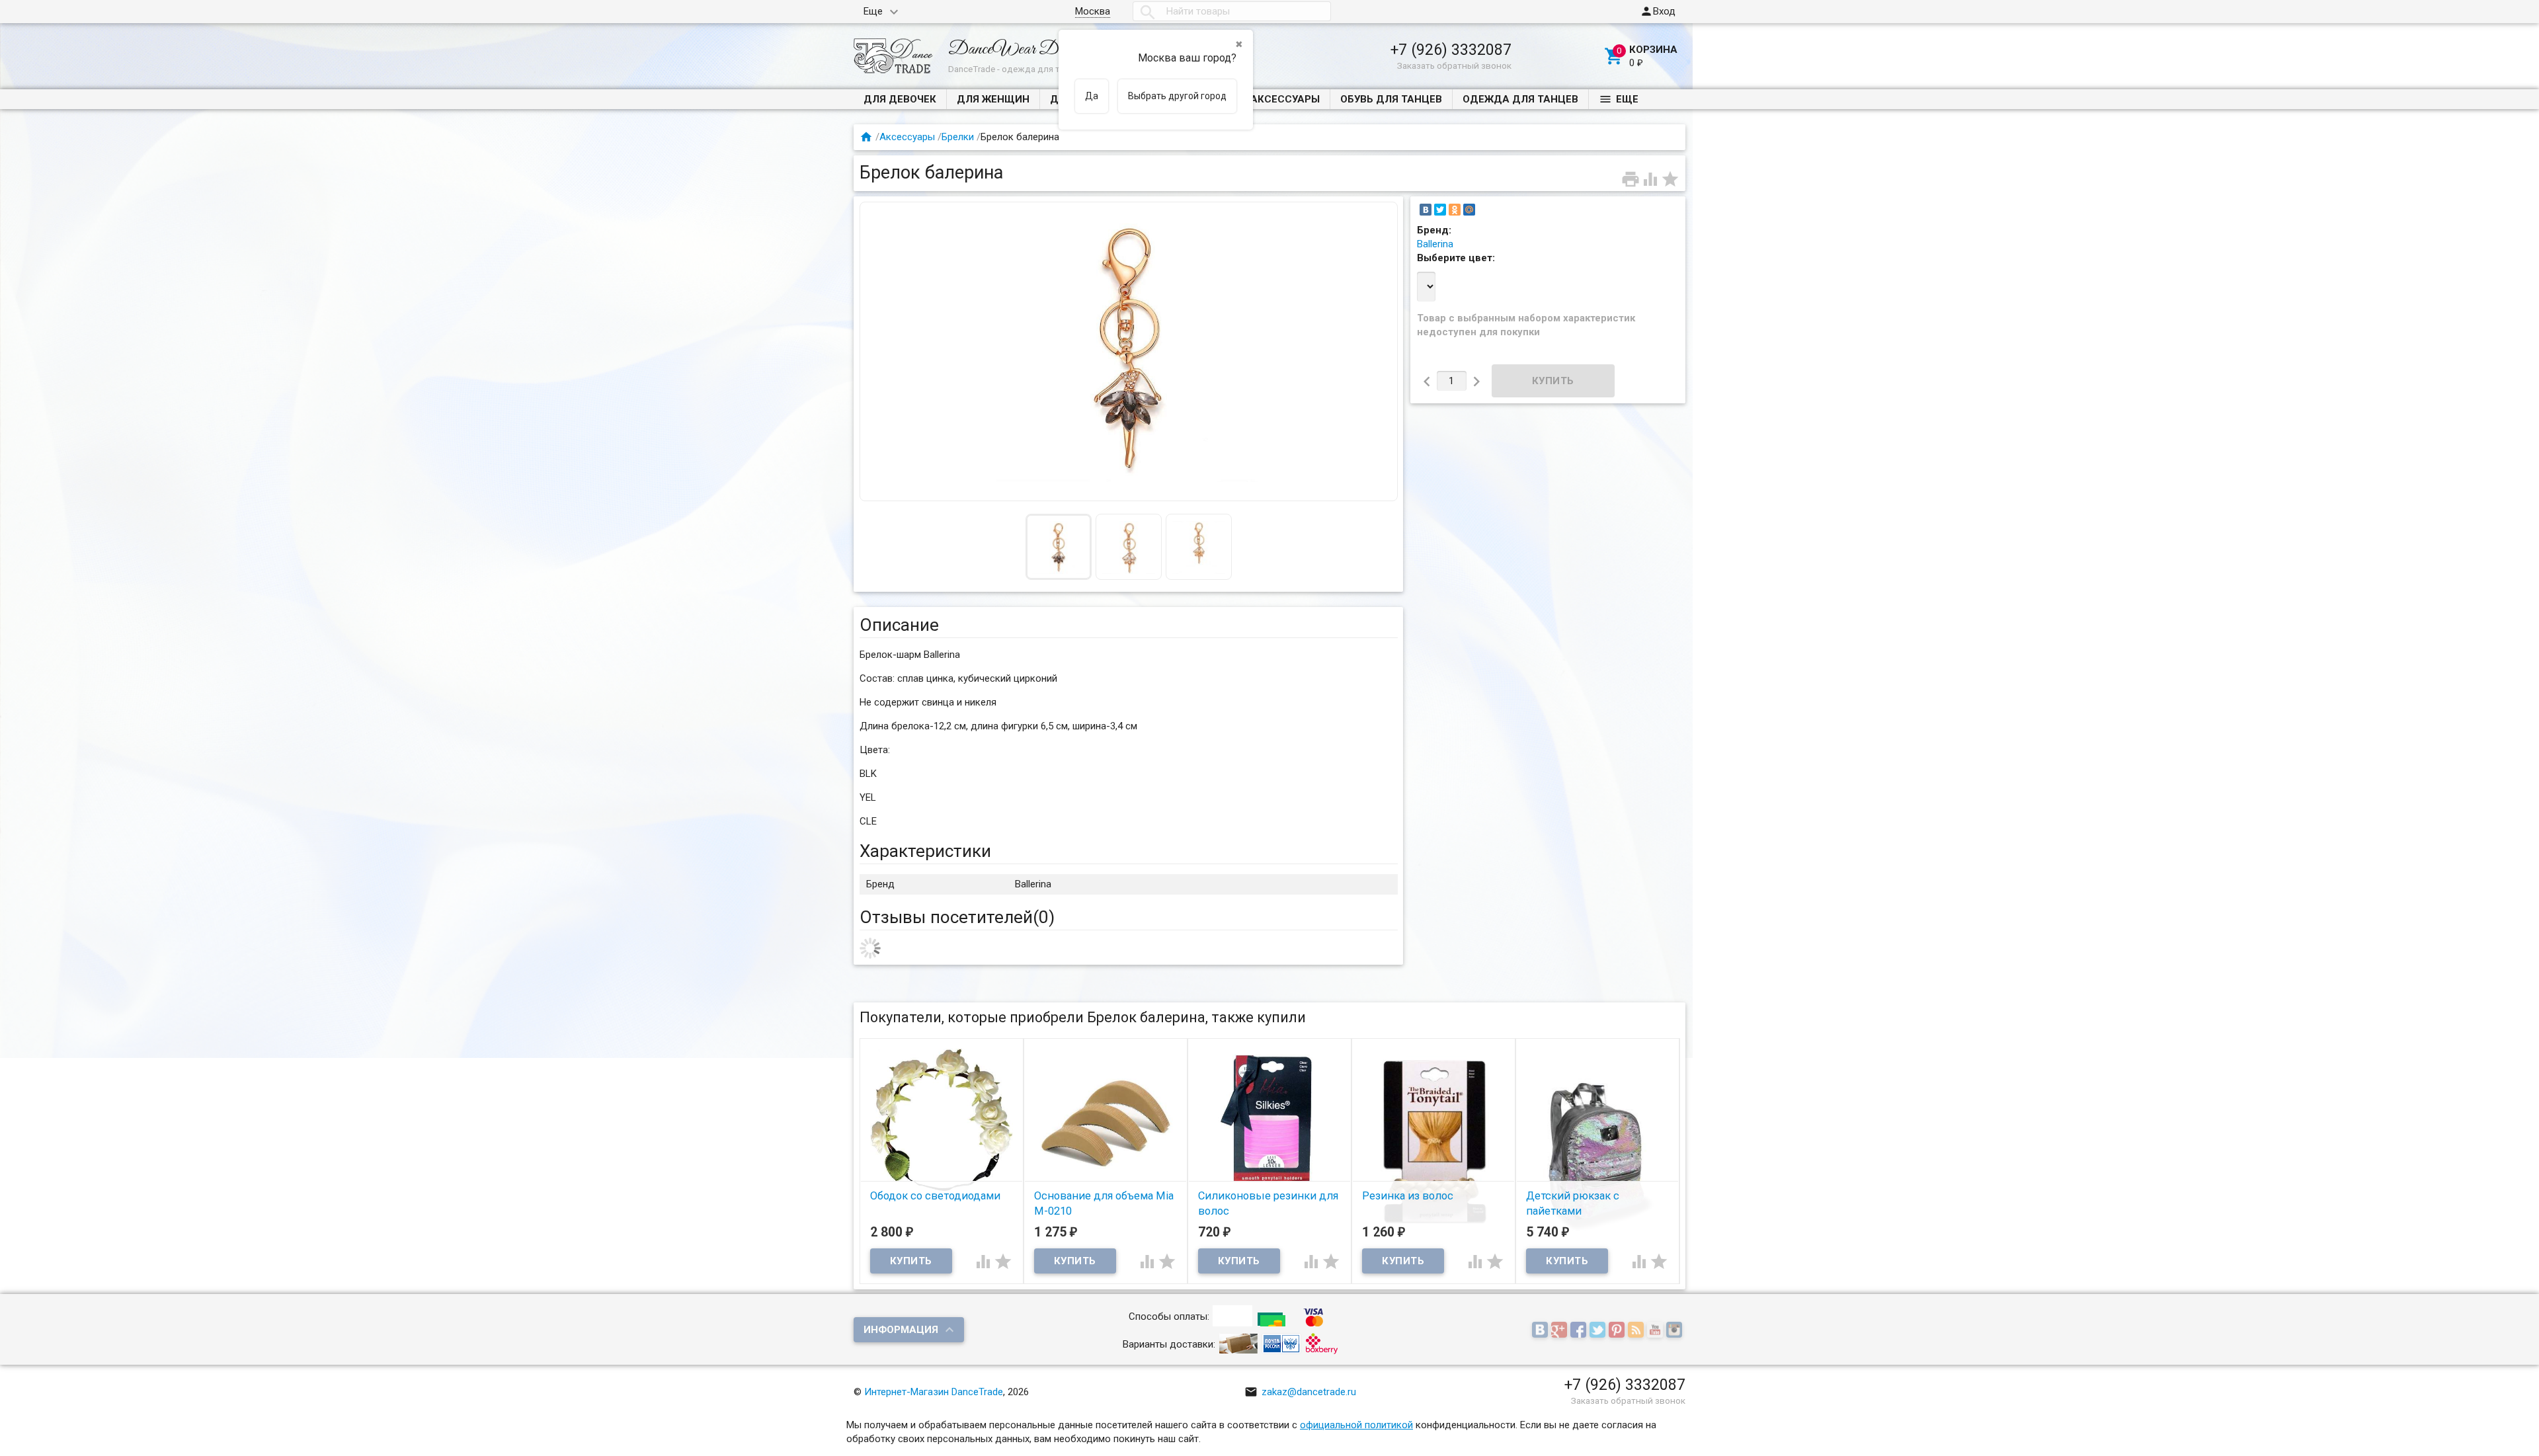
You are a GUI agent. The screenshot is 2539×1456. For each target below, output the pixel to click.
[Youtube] (1657, 1330)
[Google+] (1561, 1330)
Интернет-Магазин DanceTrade (934, 1392)
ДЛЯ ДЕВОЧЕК (900, 99)
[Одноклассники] (1455, 210)
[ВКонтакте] (1426, 210)
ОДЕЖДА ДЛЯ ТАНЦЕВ (1520, 99)
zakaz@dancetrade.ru (1300, 1392)
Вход (1658, 11)
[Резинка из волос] (1433, 1141)
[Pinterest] (1618, 1330)
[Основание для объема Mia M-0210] (1106, 1123)
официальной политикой (1356, 1425)
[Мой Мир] (1469, 210)
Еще (873, 11)
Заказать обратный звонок (1454, 65)
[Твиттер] (1599, 1330)
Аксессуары (1285, 99)
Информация (901, 1330)
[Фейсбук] (1580, 1330)
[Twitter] (1440, 210)
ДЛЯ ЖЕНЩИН (993, 99)
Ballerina (1435, 244)
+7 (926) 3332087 (1451, 50)
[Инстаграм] (1676, 1330)
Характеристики (925, 851)
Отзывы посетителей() (957, 917)
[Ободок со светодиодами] (942, 1119)
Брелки (958, 137)
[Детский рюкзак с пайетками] (1597, 1155)
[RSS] (1637, 1330)
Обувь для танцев (1391, 99)
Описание (899, 625)
